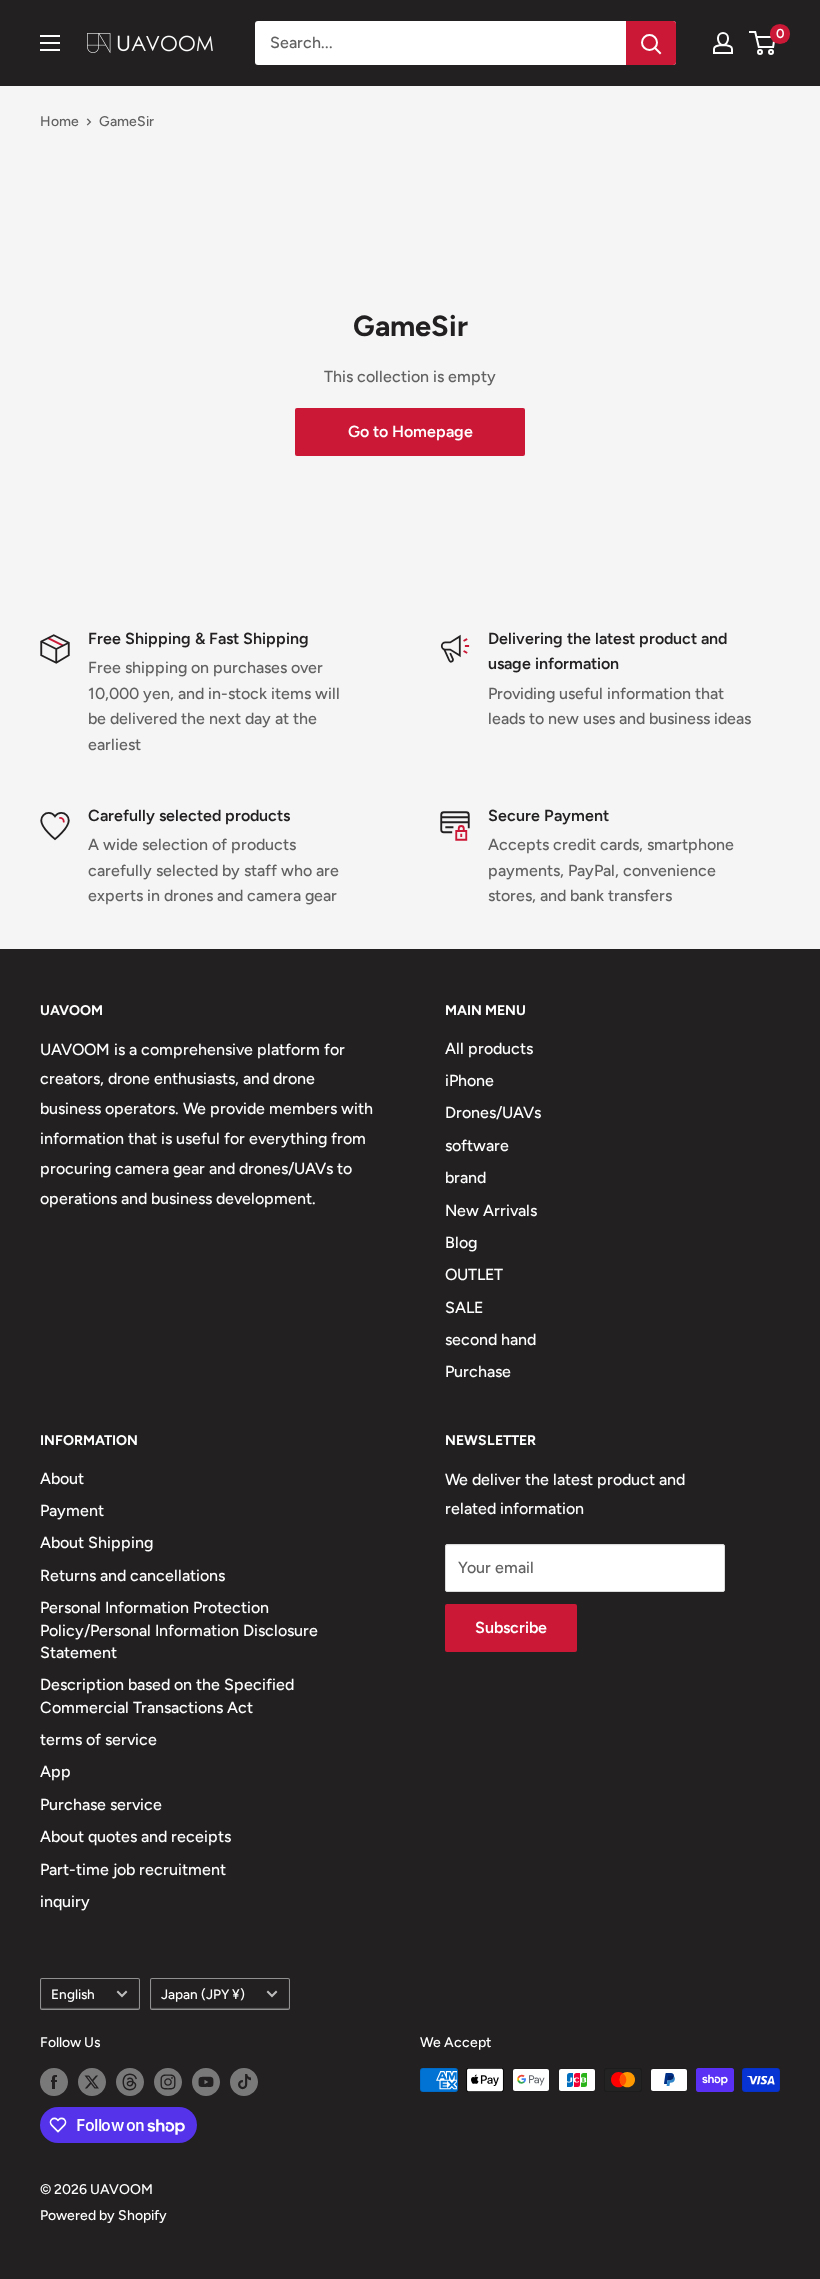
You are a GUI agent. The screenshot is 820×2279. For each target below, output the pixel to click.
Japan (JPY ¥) (203, 1994)
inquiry (65, 1901)
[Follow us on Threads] (130, 2082)
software (477, 1145)
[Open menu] (50, 43)
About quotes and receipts (135, 1836)
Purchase (478, 1371)
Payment (72, 1510)
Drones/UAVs (493, 1112)
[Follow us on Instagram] (168, 2082)
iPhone (469, 1080)
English (73, 1994)
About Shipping (96, 1542)
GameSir (126, 121)
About (62, 1478)
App (55, 1771)
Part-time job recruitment (133, 1869)
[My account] (723, 43)
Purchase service (101, 1804)
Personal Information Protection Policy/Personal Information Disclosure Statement (179, 1630)
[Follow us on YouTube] (206, 2082)
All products (489, 1048)
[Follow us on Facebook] (54, 2082)
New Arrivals (491, 1210)
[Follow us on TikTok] (244, 2082)
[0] (763, 43)
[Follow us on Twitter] (92, 2082)
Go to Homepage (410, 431)
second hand (490, 1339)
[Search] (651, 43)
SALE (464, 1307)
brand (465, 1177)
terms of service (98, 1739)
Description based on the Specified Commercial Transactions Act (167, 1695)
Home (59, 121)
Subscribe (511, 1627)
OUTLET (474, 1274)
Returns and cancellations (132, 1575)
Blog (461, 1242)
